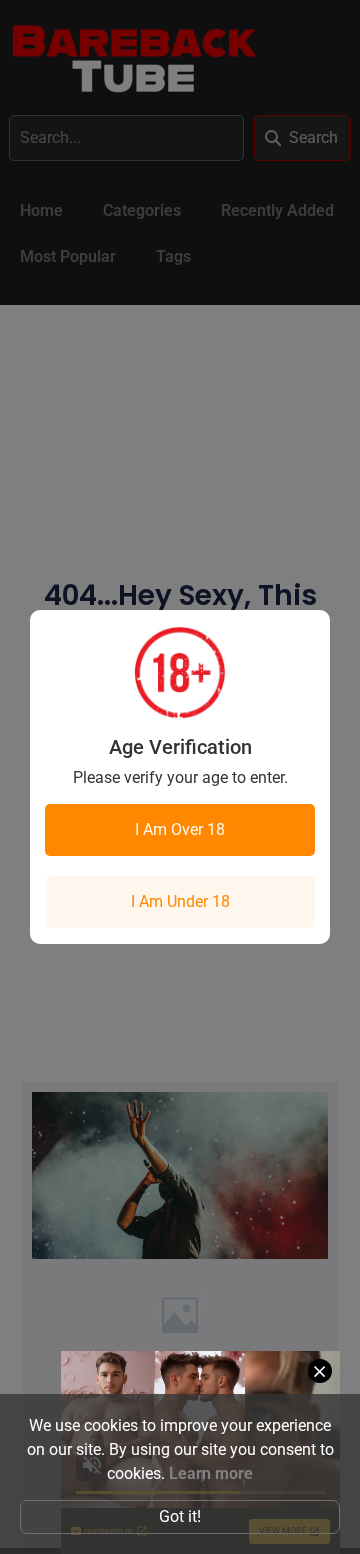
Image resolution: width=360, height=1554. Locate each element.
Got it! (180, 1516)
